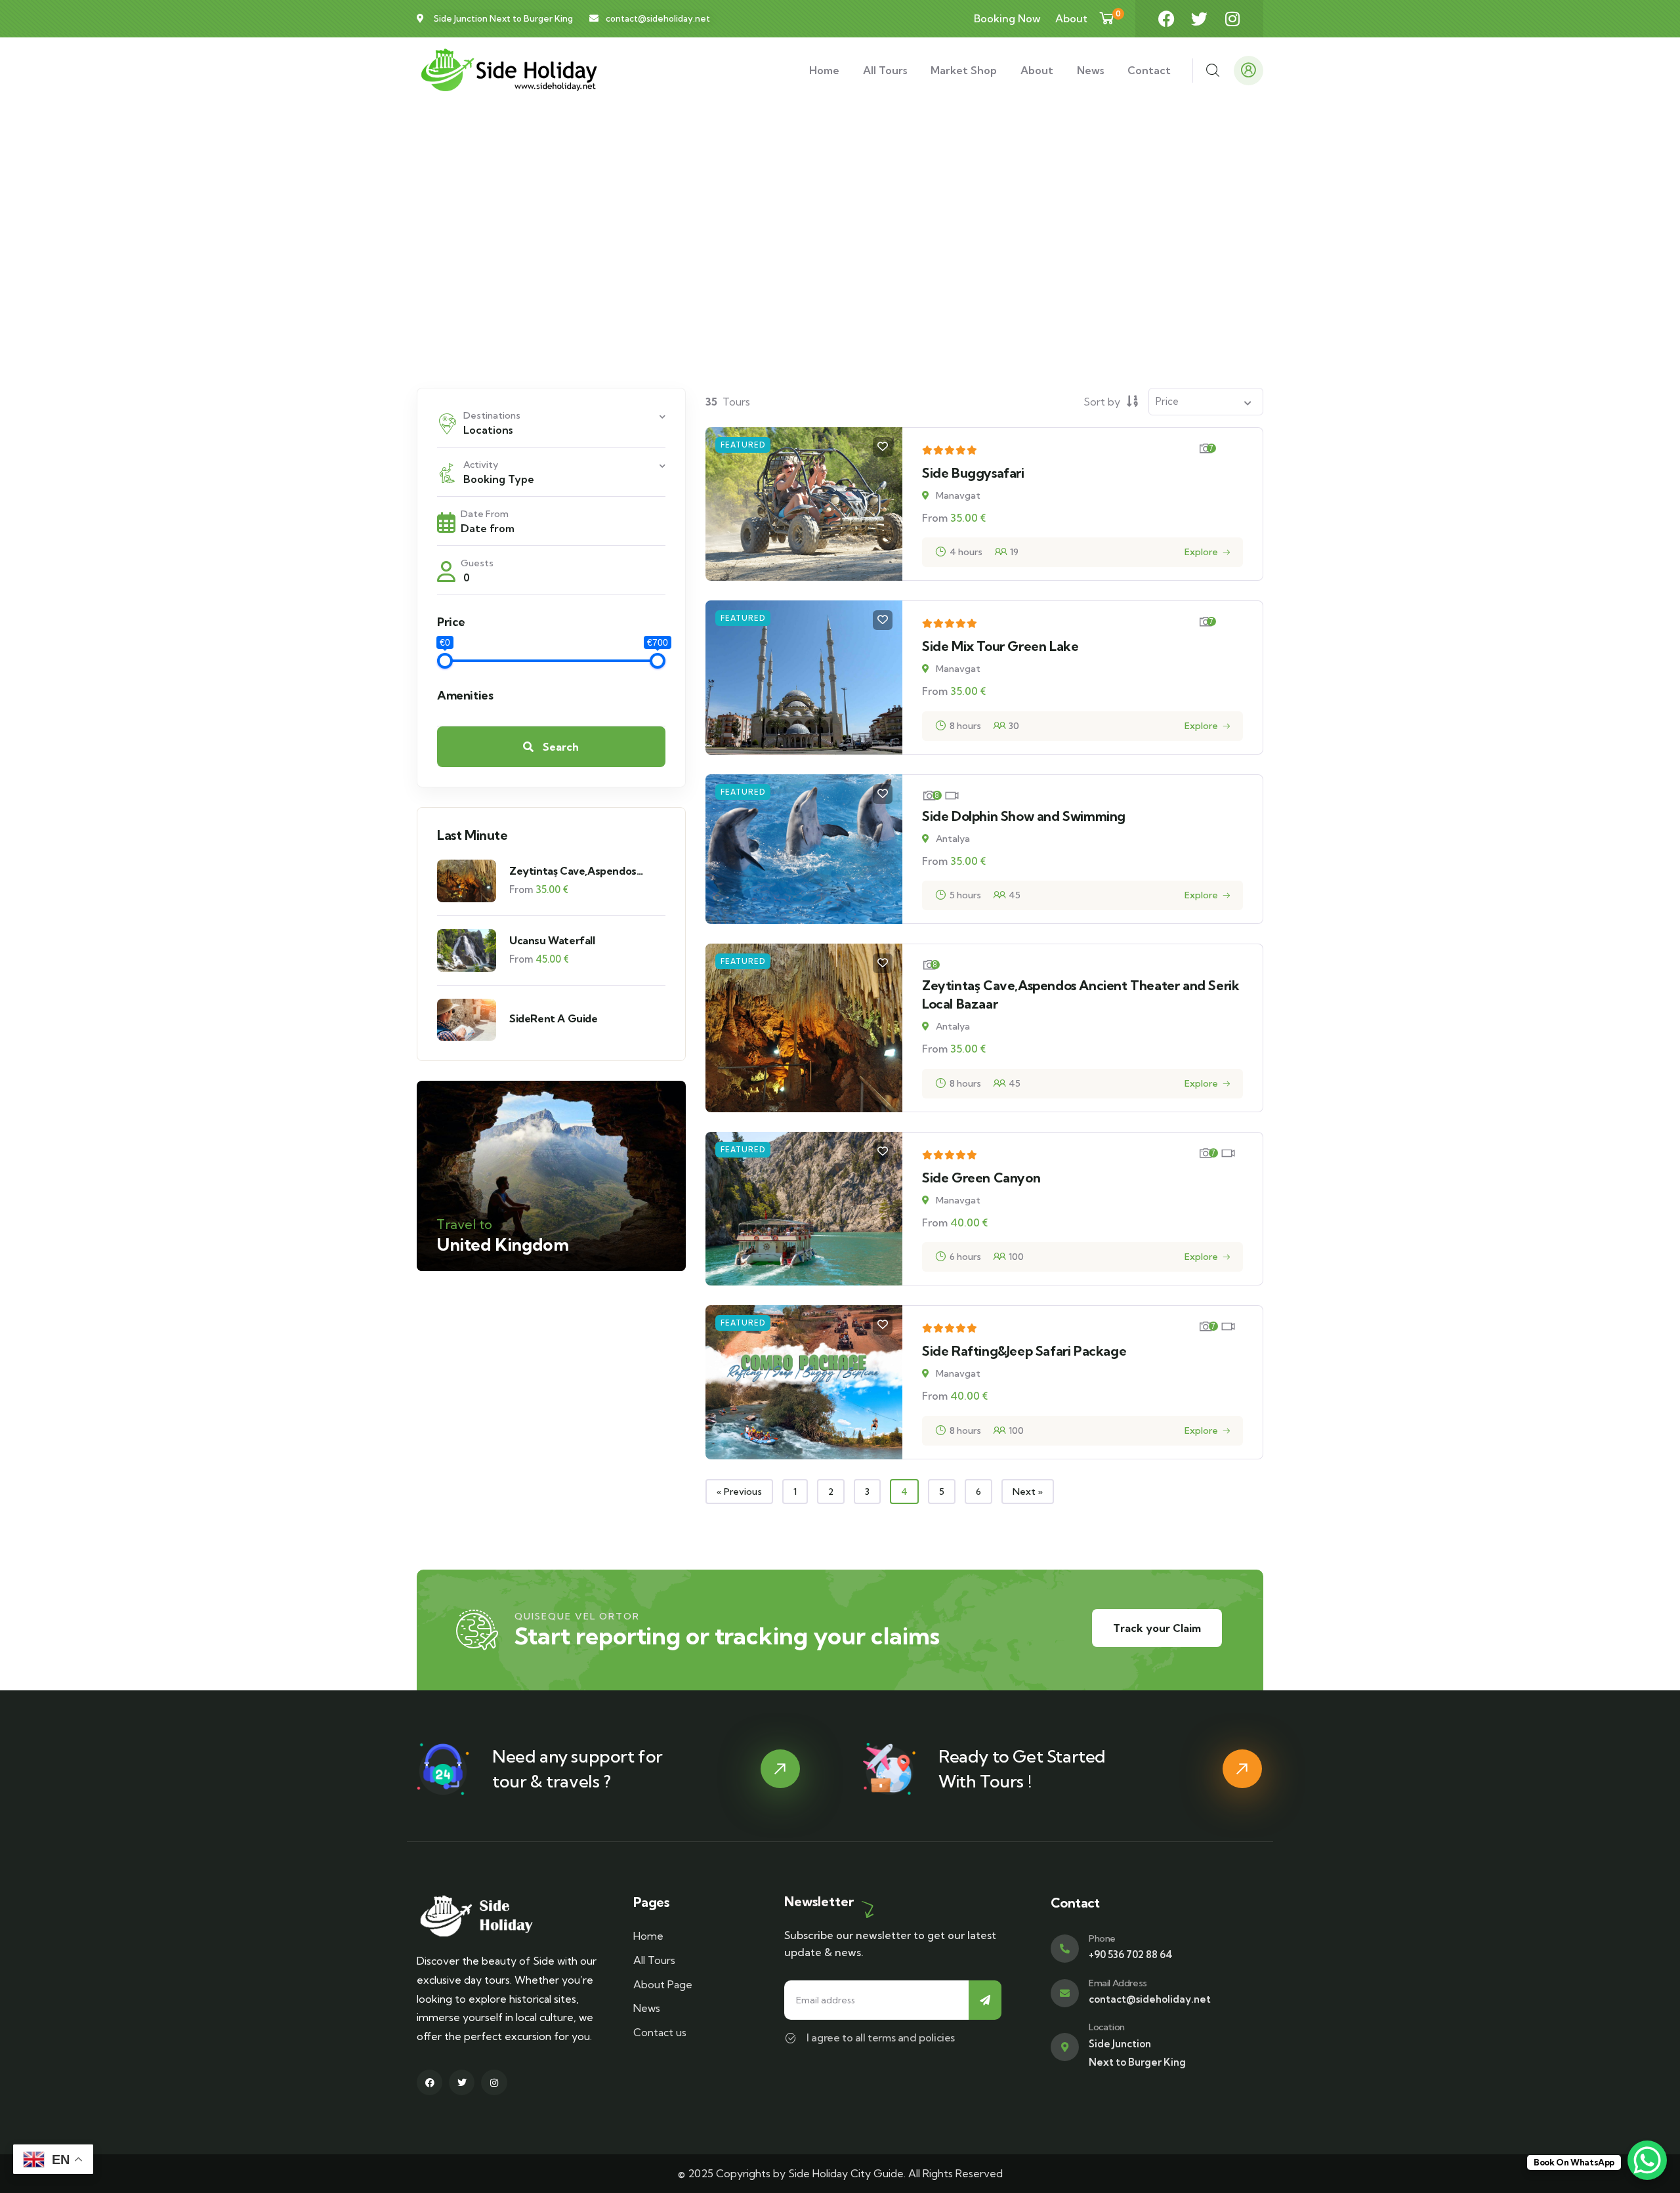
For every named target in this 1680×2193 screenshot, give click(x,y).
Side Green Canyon (981, 1178)
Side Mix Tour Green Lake (1000, 646)
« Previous (739, 1492)
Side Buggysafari (973, 473)
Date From (485, 514)
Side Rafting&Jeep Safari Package (1024, 1351)
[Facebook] (1166, 19)
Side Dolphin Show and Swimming (1024, 816)
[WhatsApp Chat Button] (1647, 2160)
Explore (1201, 552)
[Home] (508, 1916)
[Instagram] (1232, 19)
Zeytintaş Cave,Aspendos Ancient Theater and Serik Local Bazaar (575, 871)
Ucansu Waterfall (552, 940)
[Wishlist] (883, 447)
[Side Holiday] (508, 71)
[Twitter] (1199, 19)
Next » (1028, 1492)
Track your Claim (1157, 1628)
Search (559, 747)
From (521, 889)
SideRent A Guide (554, 1018)
